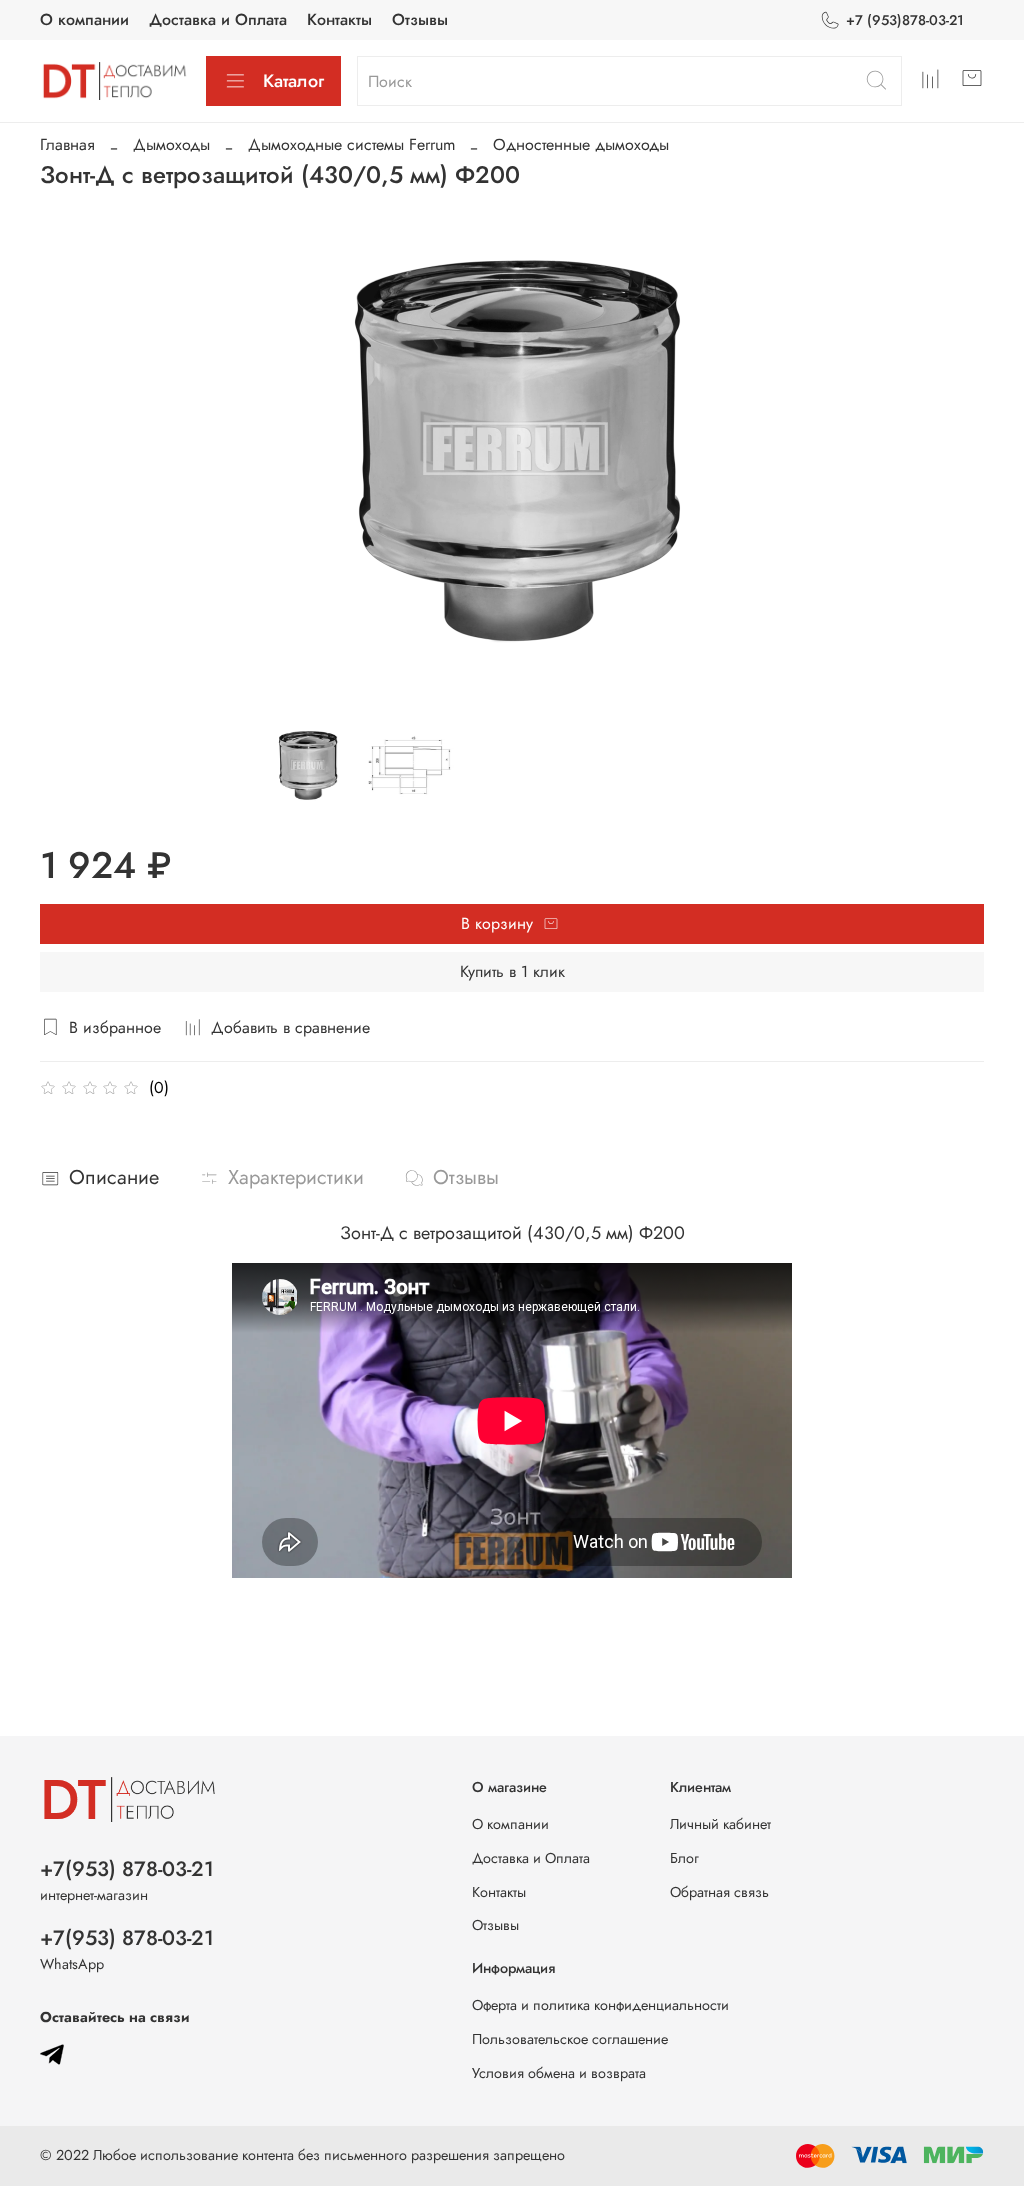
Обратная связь (719, 1892)
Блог (684, 1858)
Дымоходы (171, 144)
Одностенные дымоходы (581, 144)
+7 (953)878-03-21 (905, 20)
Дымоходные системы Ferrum (351, 144)
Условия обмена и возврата (559, 2073)
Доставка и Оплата (218, 19)
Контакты (339, 19)
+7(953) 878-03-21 (127, 1869)
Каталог (293, 81)
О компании (84, 19)
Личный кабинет (720, 1824)
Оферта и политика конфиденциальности (600, 2005)
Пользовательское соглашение (570, 2039)
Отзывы (420, 19)
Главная (67, 144)
